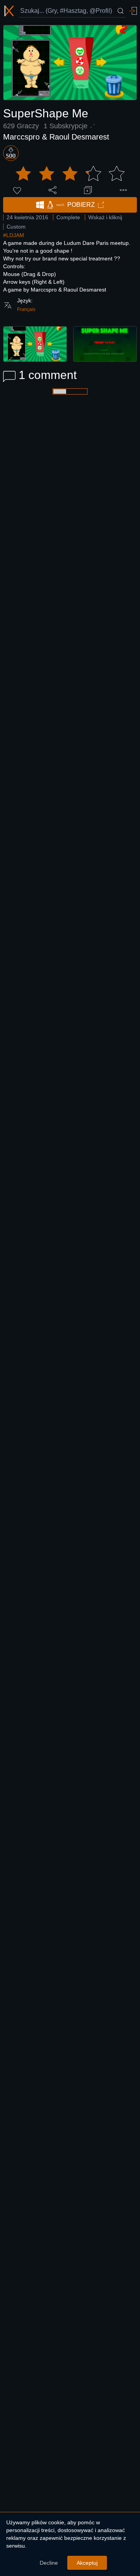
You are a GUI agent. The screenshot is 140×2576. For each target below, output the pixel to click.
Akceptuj (87, 2563)
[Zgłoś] (123, 190)
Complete (68, 217)
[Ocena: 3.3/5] (70, 174)
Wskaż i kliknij (105, 217)
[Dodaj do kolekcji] (88, 190)
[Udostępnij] (52, 190)
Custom (16, 227)
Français (26, 309)
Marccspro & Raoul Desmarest (56, 137)
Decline (49, 2563)
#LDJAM (14, 235)
